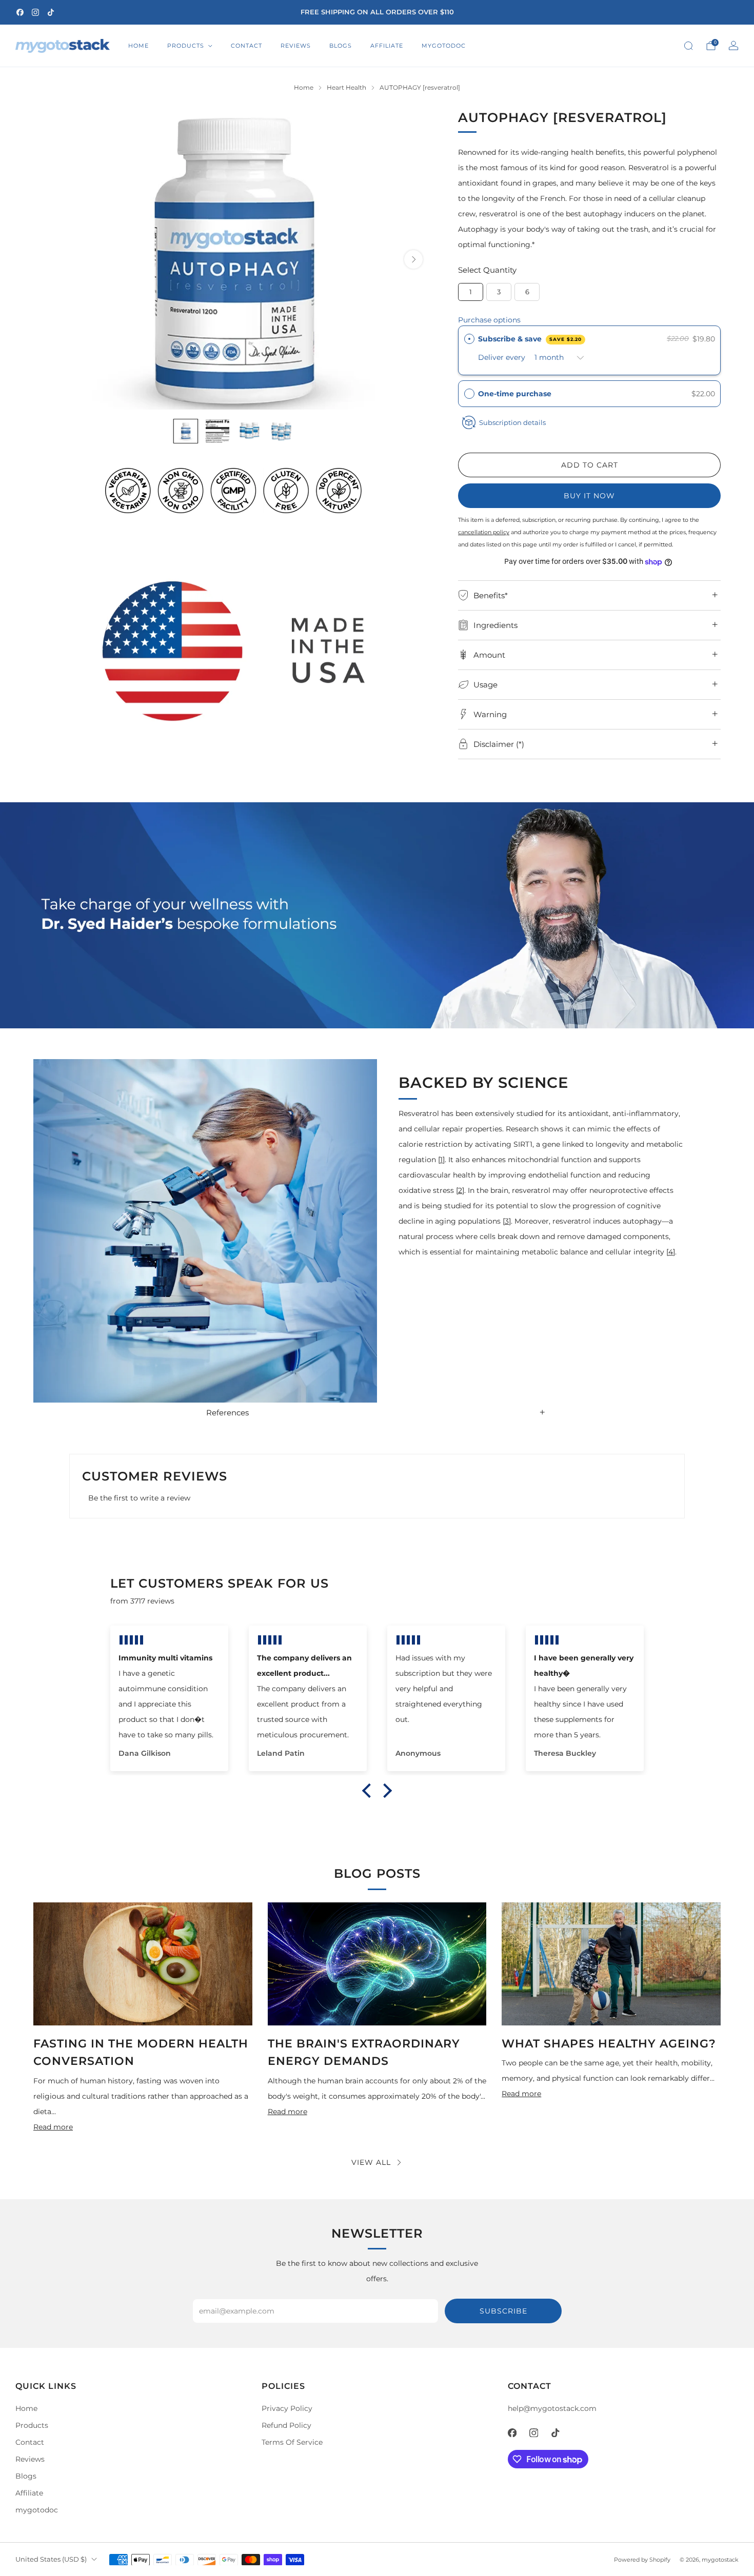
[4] (671, 1252)
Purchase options (489, 320)
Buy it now (589, 496)
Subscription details (512, 422)
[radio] (469, 339)
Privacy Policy (287, 2408)
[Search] (688, 46)
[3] (507, 1221)
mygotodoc (444, 46)
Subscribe (503, 2311)
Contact (246, 46)
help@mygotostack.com (552, 2408)
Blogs (341, 46)
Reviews (296, 46)
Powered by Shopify (642, 2560)
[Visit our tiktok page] (51, 12)
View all (371, 2162)
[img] (169, 1640)
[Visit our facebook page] (20, 12)
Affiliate (387, 46)
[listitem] (377, 12)
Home (138, 46)
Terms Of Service (292, 2442)
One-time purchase (515, 394)
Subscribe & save (530, 339)
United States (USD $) (51, 2559)
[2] (460, 1190)
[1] (441, 1160)
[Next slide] (413, 259)
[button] (589, 394)
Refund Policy (286, 2425)
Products (186, 46)
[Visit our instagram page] (35, 12)
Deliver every (503, 357)
